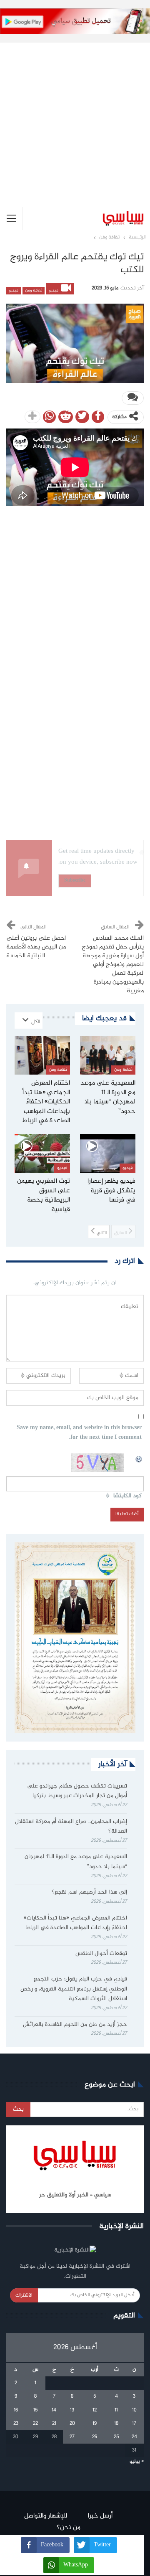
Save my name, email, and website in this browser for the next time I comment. (79, 1433)
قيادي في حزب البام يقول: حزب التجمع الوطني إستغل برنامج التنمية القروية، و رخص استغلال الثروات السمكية (74, 1989)
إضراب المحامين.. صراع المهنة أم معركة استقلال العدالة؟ (71, 1827)
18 (116, 2424)
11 (116, 2410)
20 (72, 2424)
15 (35, 2410)
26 (95, 2437)
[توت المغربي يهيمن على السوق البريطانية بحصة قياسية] (42, 1153)
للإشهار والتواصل (46, 2516)
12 (95, 2410)
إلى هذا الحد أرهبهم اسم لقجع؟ (89, 1892)
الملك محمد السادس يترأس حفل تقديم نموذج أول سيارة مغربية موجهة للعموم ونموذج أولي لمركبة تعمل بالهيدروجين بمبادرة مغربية (113, 965)
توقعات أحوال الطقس (101, 1954)
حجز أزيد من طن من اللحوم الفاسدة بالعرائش (75, 2025)
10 (134, 2410)
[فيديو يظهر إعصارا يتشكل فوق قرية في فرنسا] (108, 1153)
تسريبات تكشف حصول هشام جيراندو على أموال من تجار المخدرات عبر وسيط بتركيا (77, 1791)
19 (95, 2424)
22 (35, 2424)
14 (54, 2410)
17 (134, 2424)
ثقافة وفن (34, 291)
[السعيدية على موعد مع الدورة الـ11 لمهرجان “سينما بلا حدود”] (108, 1055)
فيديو (54, 291)
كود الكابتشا (127, 1496)
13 (72, 2410)
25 (116, 2437)
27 (72, 2437)
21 (54, 2424)
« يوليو (137, 2462)
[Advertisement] (75, 118)
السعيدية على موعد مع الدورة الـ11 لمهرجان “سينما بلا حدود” (76, 1862)
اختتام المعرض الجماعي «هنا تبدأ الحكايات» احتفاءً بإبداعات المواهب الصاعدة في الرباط (75, 1923)
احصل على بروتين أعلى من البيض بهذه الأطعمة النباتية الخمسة (36, 947)
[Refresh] (139, 1458)
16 (16, 2410)
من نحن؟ (69, 2528)
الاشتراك (24, 2295)
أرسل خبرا (100, 2516)
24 (134, 2437)
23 (16, 2424)
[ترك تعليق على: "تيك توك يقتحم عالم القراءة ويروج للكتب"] (133, 398)
